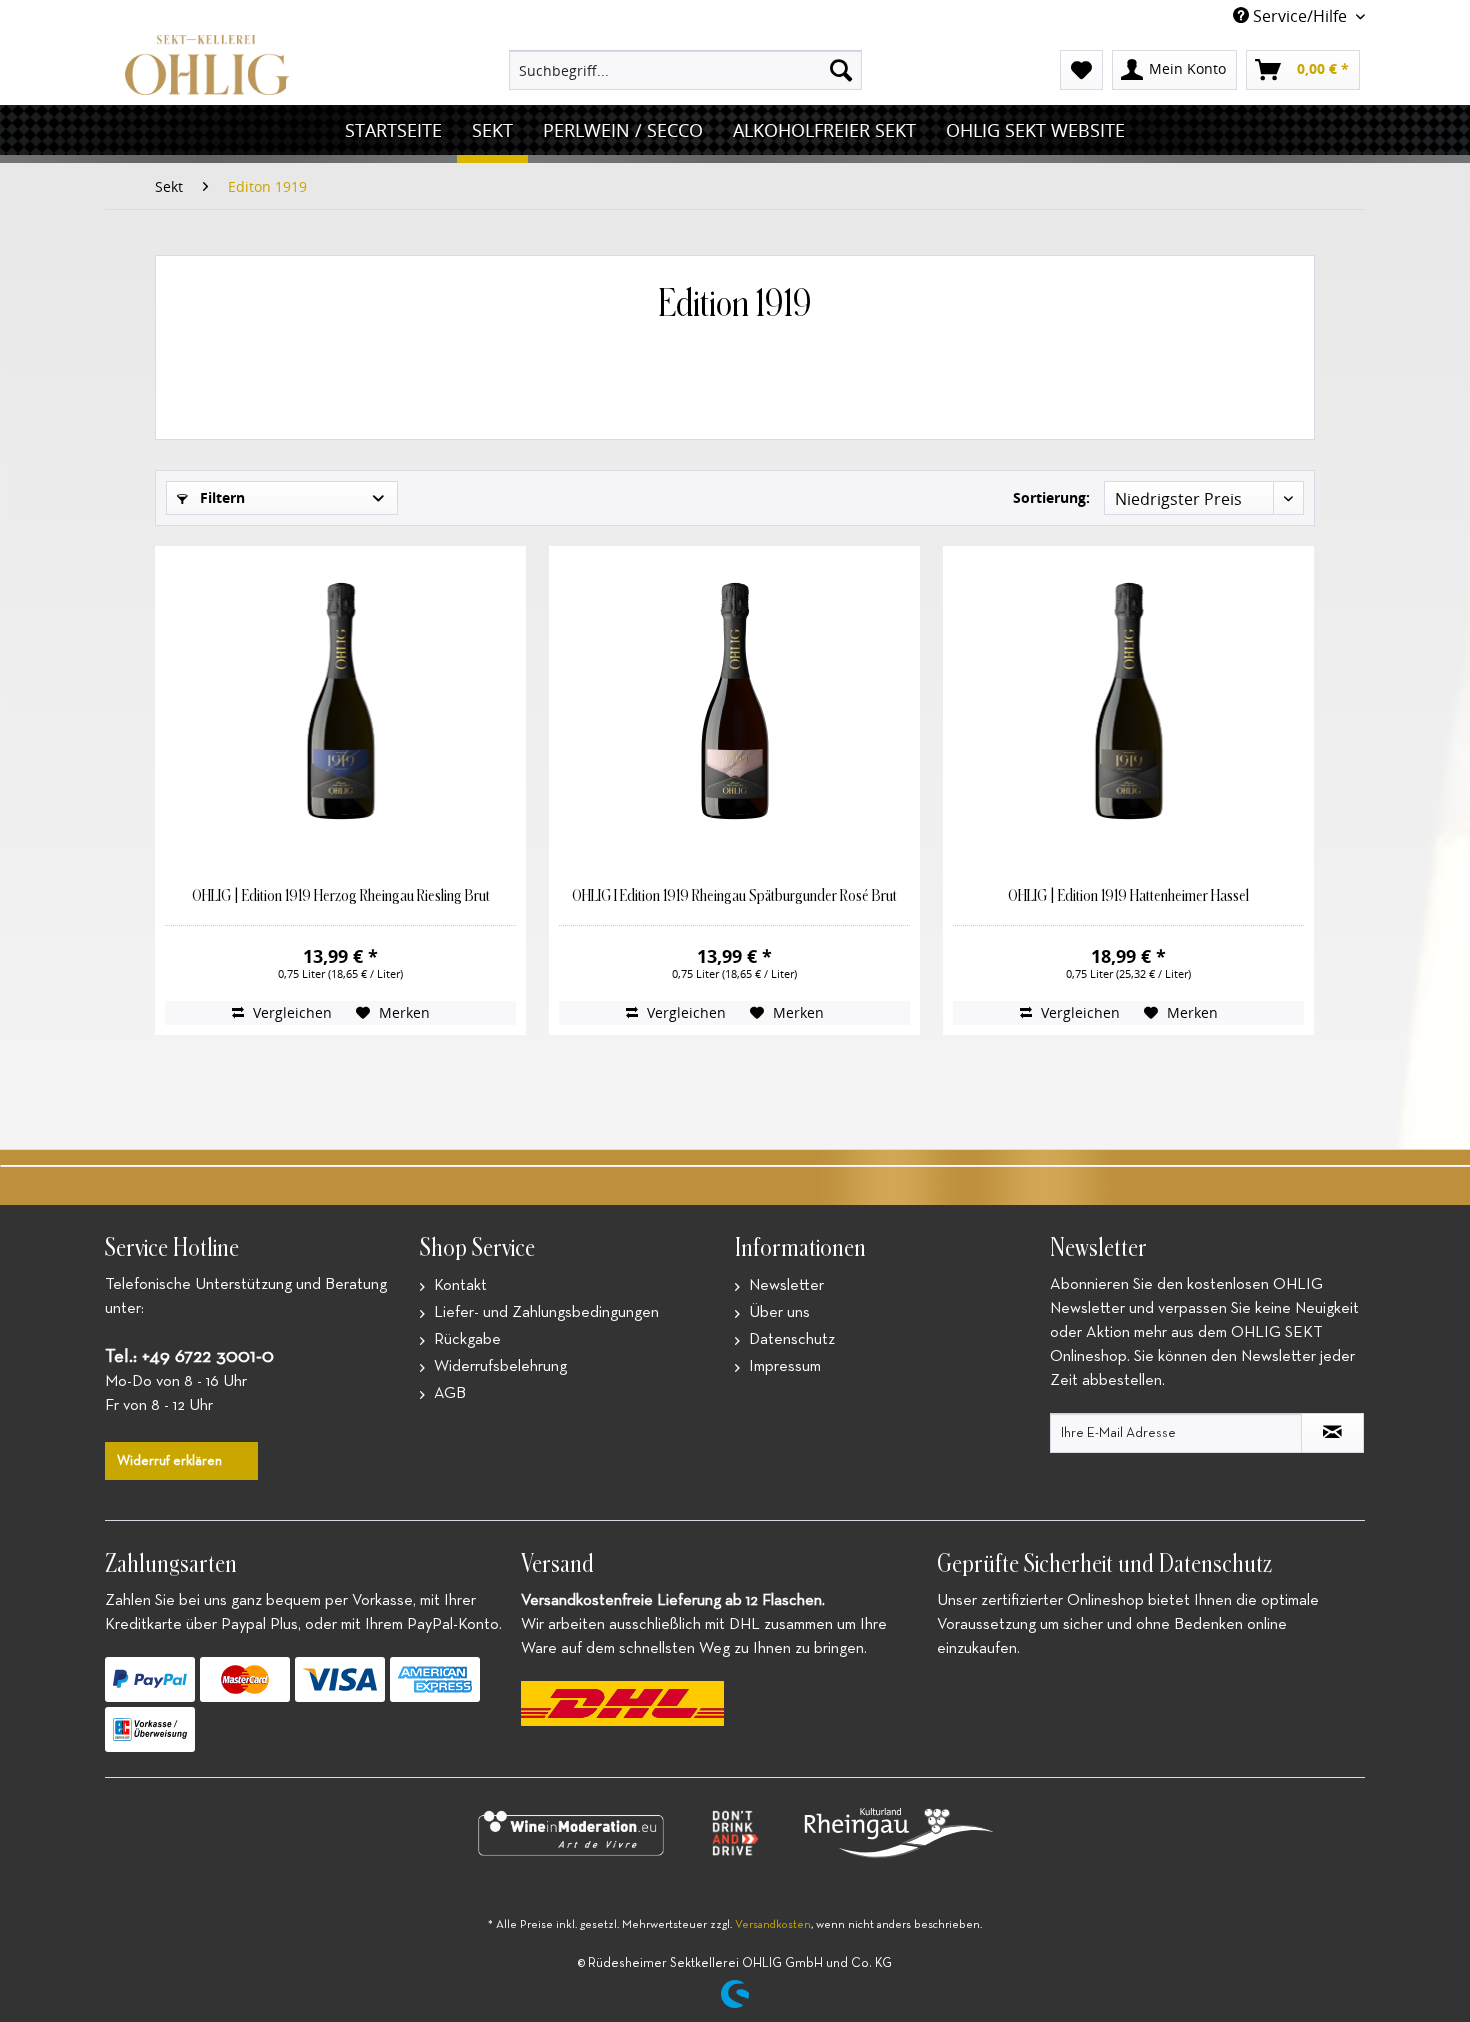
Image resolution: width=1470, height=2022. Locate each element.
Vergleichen (290, 1012)
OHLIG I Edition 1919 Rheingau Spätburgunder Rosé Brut (734, 896)
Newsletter (784, 1286)
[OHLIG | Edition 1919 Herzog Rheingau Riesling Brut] (340, 706)
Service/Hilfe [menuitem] (1300, 16)
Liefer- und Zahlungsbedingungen (544, 1313)
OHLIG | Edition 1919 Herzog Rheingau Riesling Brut (341, 896)
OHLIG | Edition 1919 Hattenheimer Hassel (1128, 896)
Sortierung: (1051, 497)
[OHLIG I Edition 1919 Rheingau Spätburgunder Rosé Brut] (734, 706)
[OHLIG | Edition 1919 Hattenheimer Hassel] (1128, 706)
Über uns (777, 1313)
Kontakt (458, 1286)
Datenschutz (790, 1340)
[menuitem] (685, 70)
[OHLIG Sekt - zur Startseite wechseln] (207, 65)
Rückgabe (465, 1340)
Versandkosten (773, 1925)
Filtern (220, 497)
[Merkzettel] (1081, 70)
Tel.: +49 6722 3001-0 (189, 1356)
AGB (448, 1394)
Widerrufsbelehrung (498, 1367)
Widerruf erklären (169, 1461)
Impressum (783, 1367)
